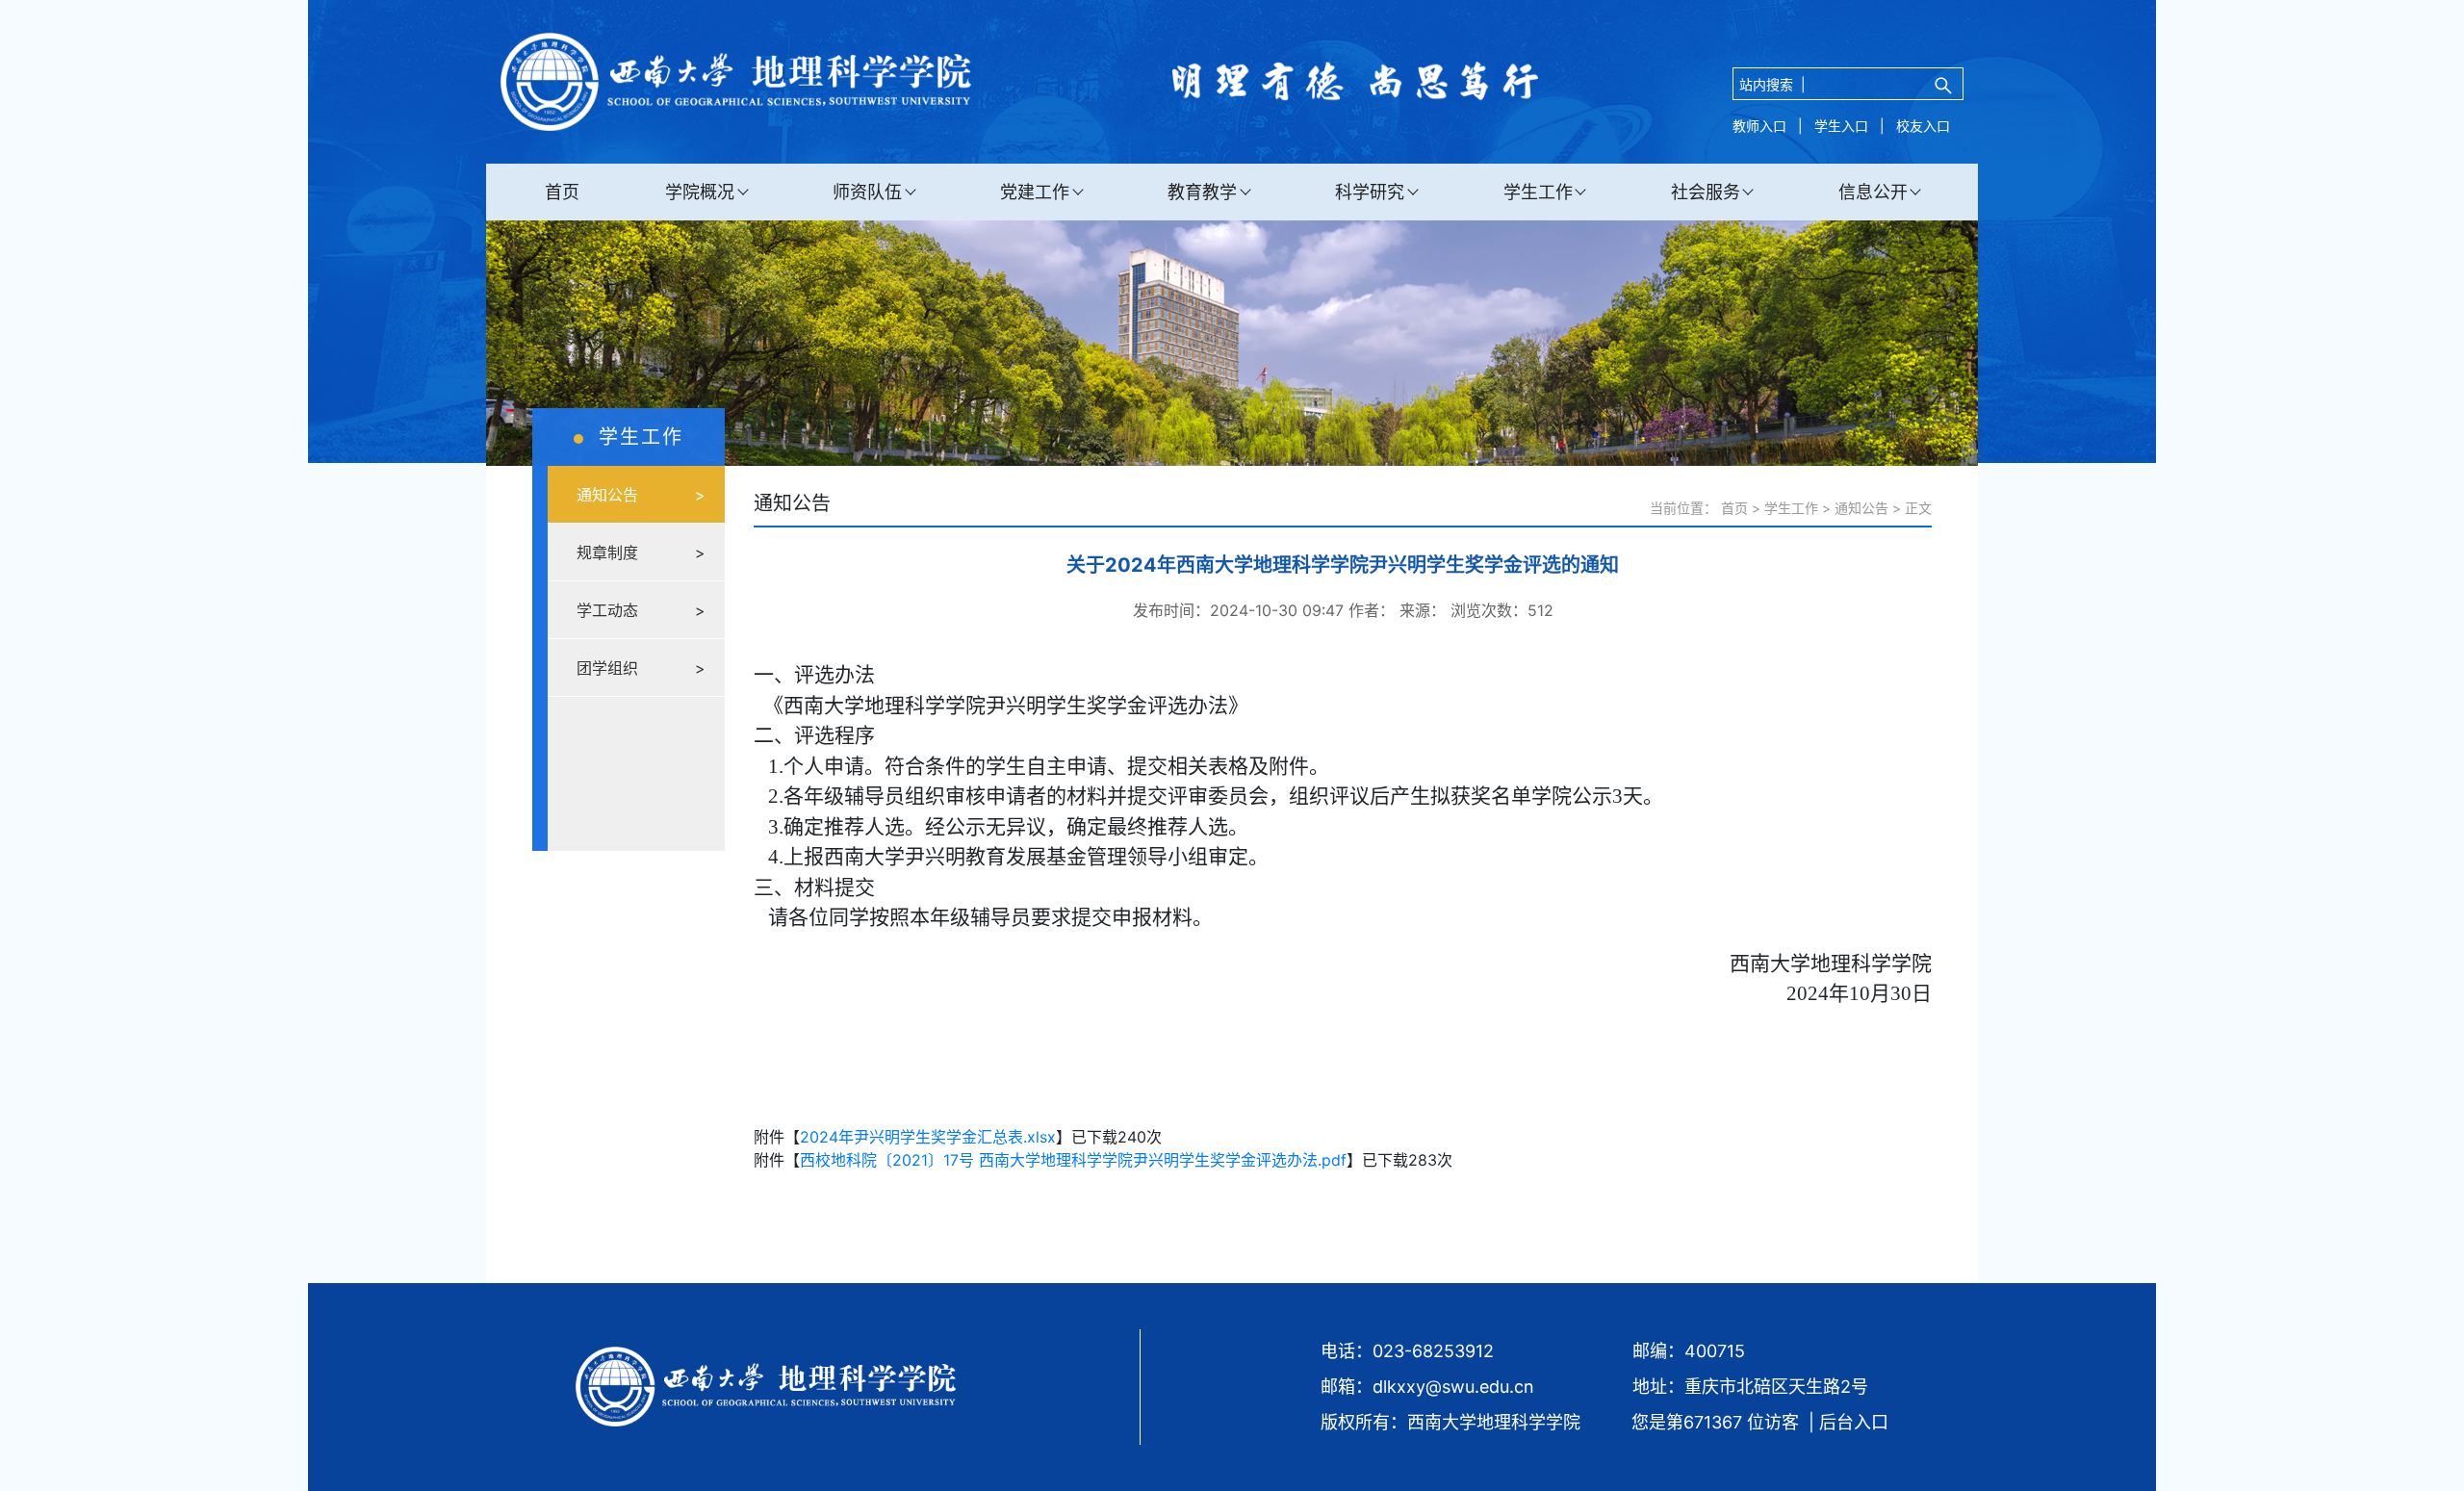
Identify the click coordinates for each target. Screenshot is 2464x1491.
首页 (562, 192)
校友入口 (1923, 126)
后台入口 (1854, 1422)
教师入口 (1759, 126)
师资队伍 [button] (867, 192)
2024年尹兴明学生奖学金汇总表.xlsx (928, 1137)
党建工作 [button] (1035, 192)
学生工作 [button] (1538, 192)
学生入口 (1841, 126)
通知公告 (1861, 508)
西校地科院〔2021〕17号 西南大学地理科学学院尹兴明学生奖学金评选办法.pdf (1073, 1160)
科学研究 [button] (1370, 192)
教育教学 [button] (1202, 192)
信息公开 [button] (1873, 192)
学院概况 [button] (700, 192)
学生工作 (1791, 508)
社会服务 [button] (1706, 192)
